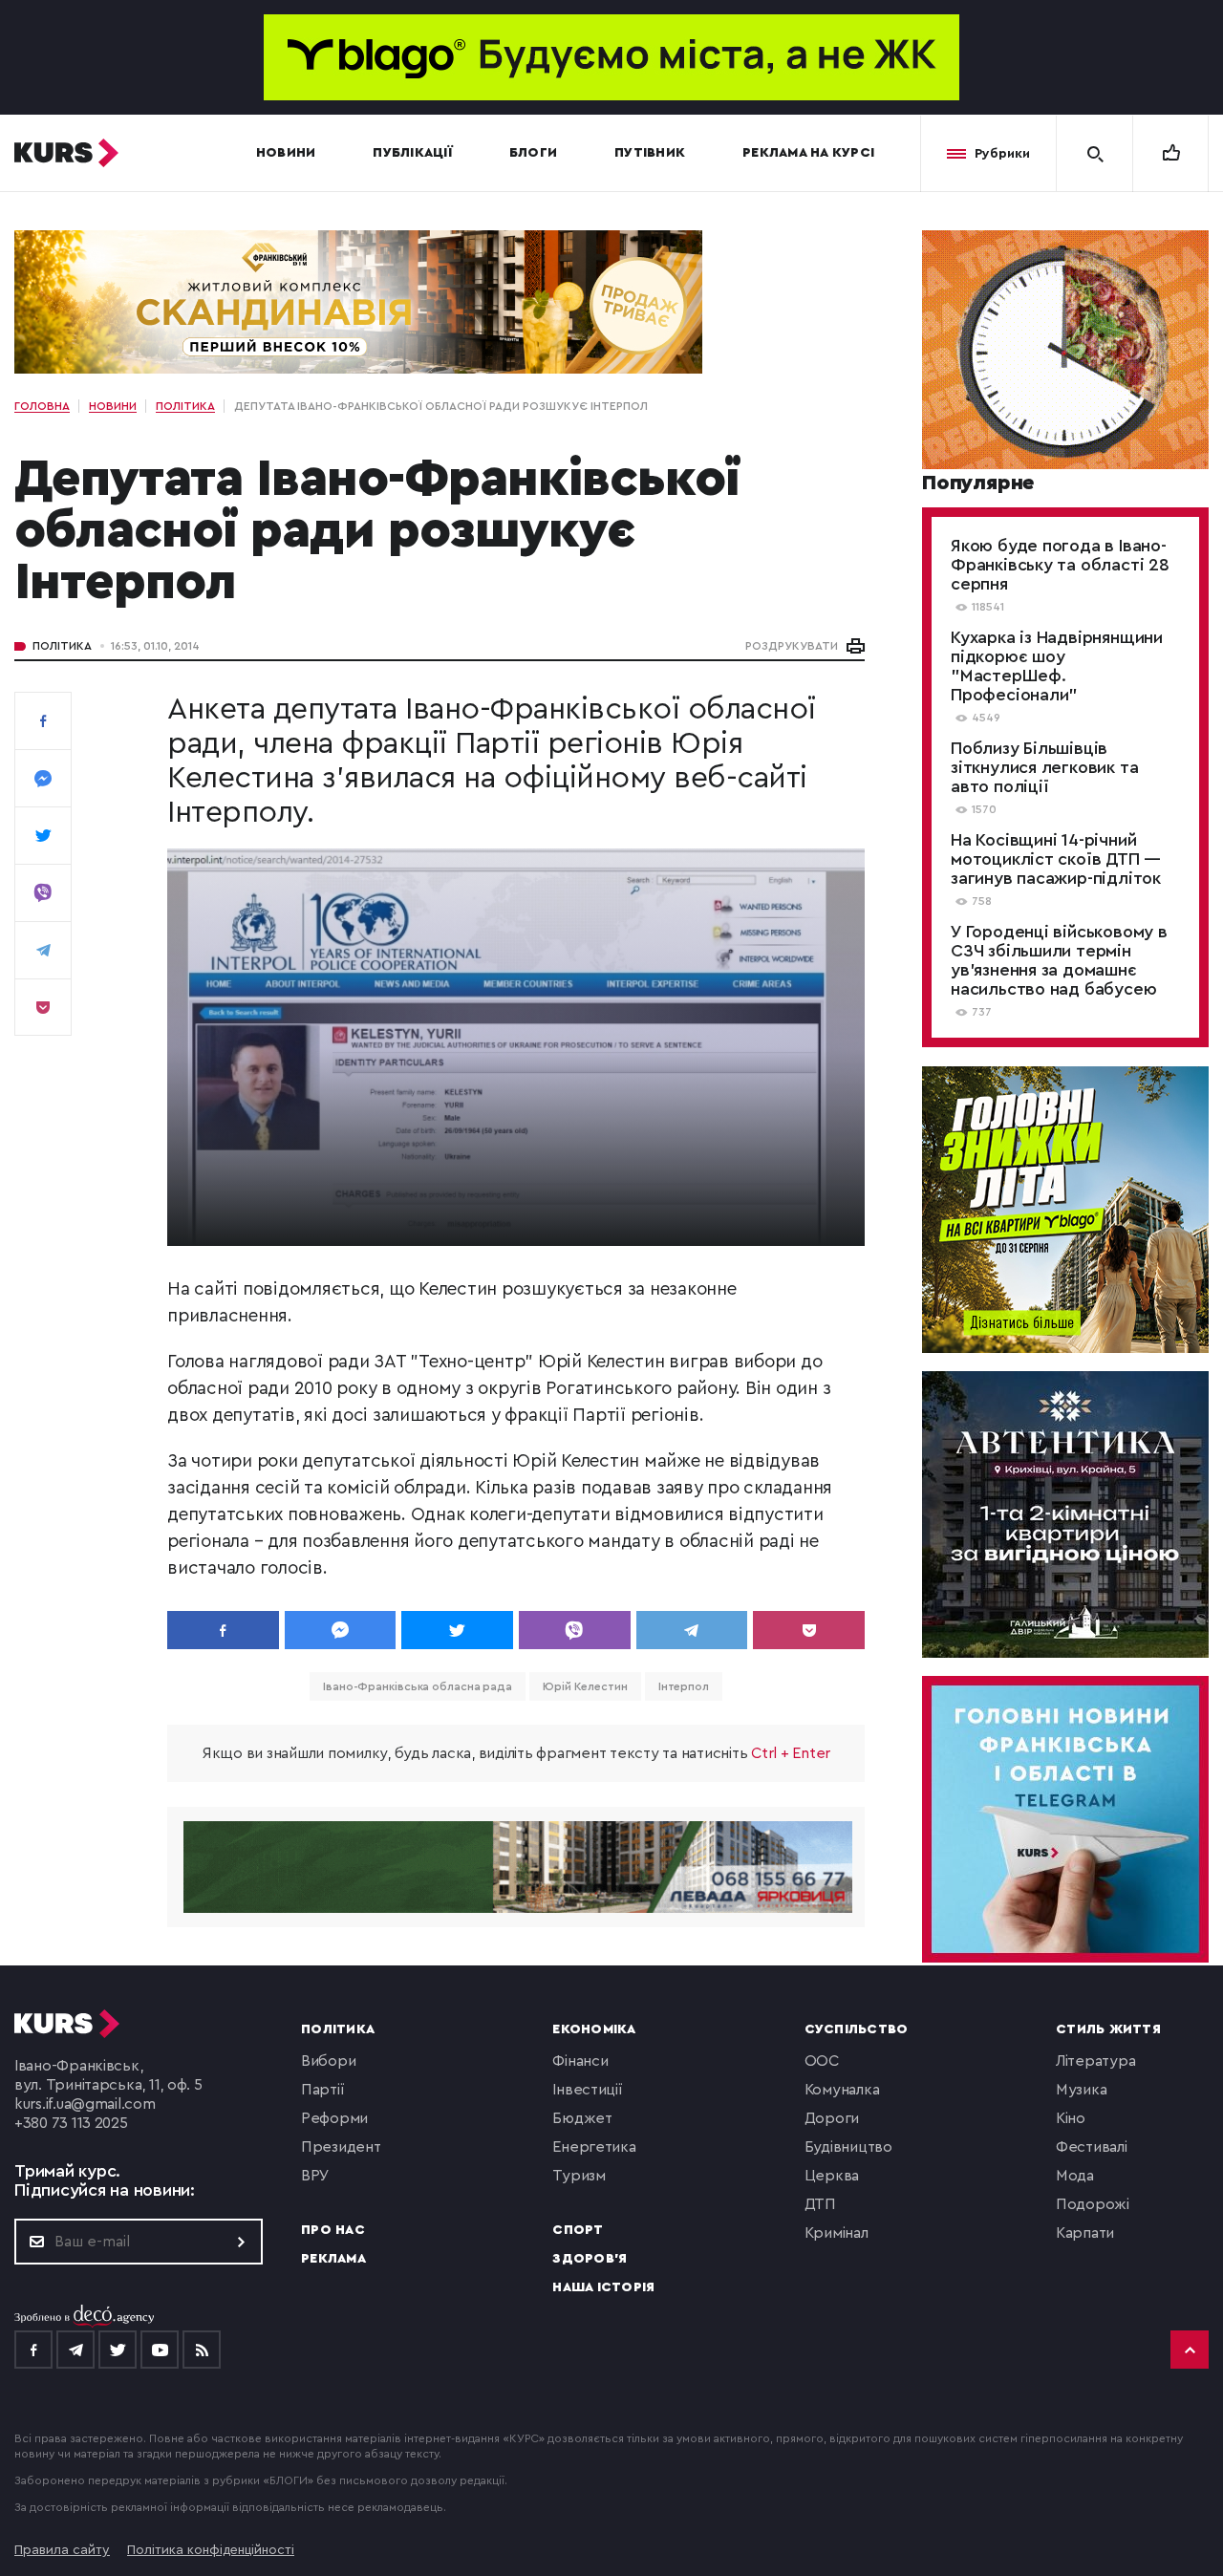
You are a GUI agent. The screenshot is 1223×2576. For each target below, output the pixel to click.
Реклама (333, 2259)
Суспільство (857, 2029)
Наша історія (603, 2287)
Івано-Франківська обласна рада (418, 1686)
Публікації (412, 153)
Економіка (594, 2029)
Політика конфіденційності (211, 2550)
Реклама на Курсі (808, 153)
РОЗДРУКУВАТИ (792, 646)
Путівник (650, 153)
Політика (62, 646)
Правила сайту (62, 2550)
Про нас (333, 2230)
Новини (286, 153)
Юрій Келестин (585, 1686)
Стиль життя (1108, 2029)
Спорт (578, 2230)
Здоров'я (590, 2259)
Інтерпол (684, 1686)
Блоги (533, 153)
